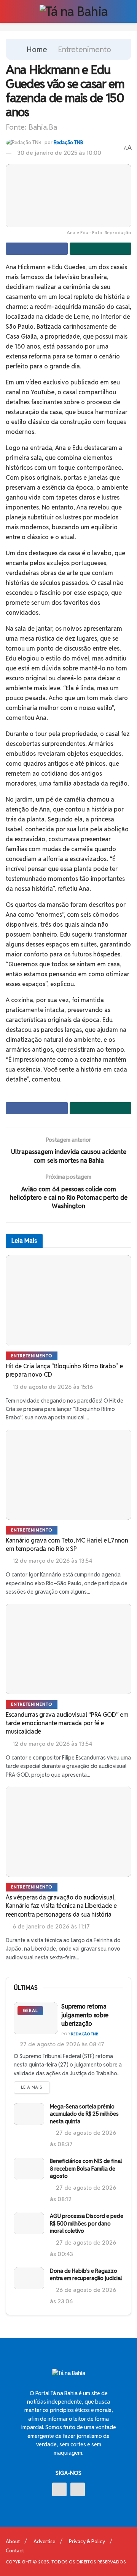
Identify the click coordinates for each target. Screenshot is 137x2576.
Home (37, 50)
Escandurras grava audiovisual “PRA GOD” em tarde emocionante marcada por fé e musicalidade (67, 1723)
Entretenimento (84, 50)
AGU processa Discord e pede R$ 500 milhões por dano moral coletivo (87, 2223)
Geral (30, 2010)
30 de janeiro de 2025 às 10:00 (59, 153)
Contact (15, 2551)
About (13, 2541)
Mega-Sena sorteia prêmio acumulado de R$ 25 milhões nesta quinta (84, 2114)
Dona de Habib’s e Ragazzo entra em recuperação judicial (86, 2275)
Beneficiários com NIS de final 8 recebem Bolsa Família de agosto (86, 2169)
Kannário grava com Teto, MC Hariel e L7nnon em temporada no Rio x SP (67, 1545)
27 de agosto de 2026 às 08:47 (61, 2044)
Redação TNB (68, 142)
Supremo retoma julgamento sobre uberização (85, 2015)
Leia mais (32, 2087)
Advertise (44, 2541)
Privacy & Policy (87, 2541)
